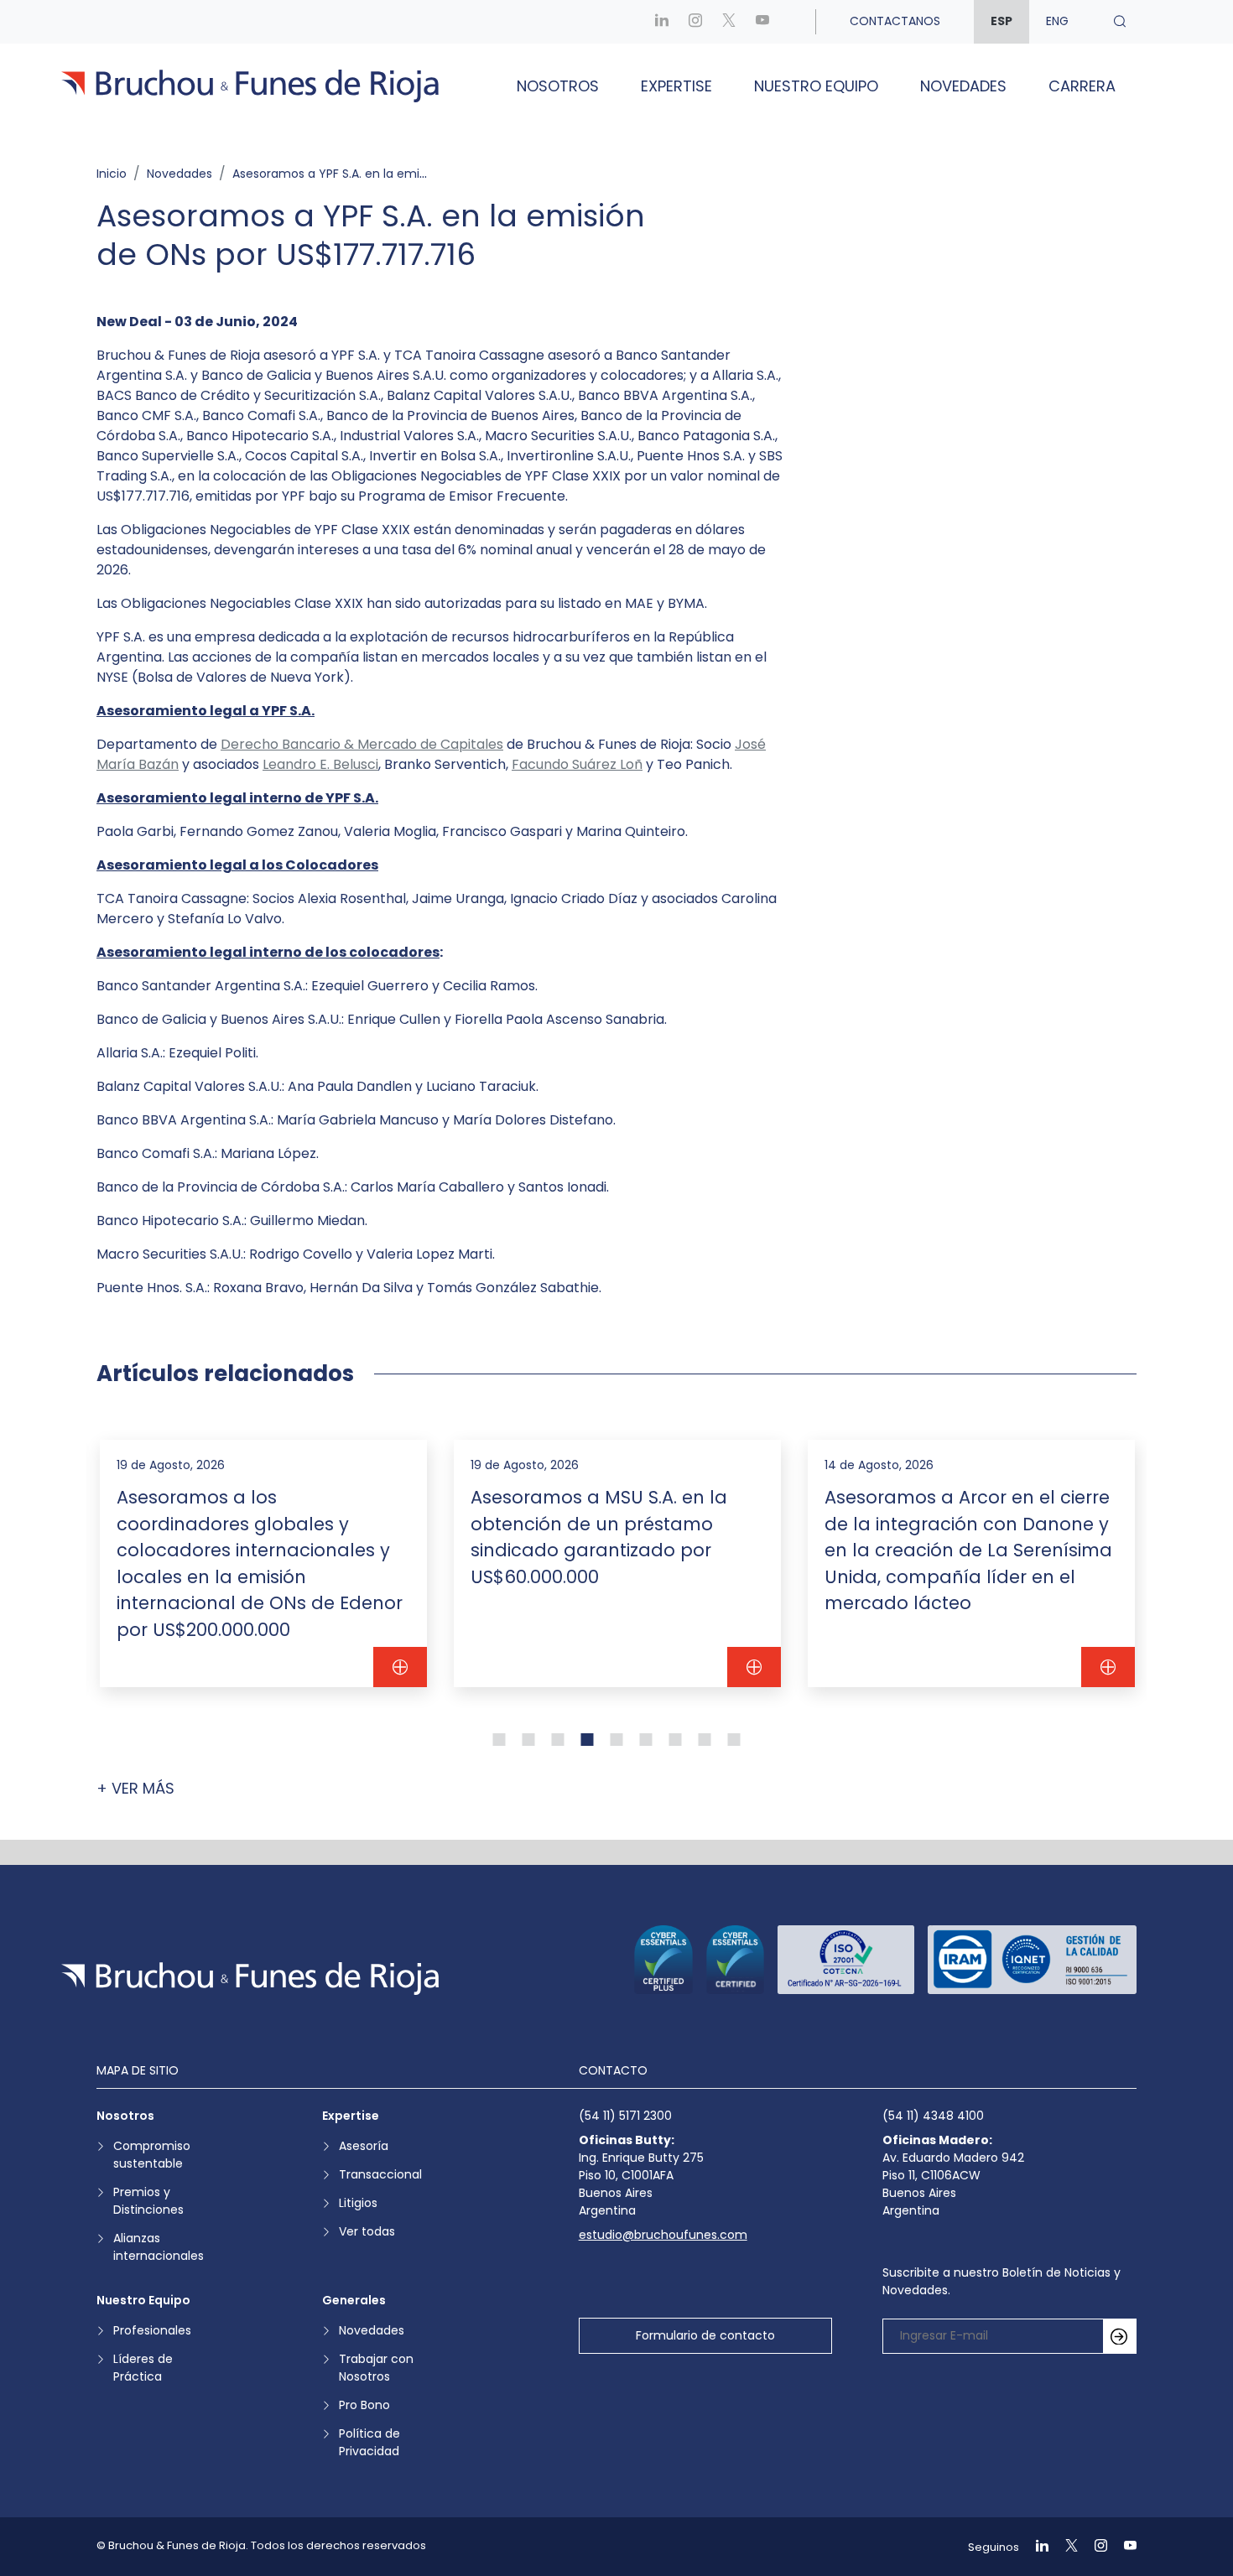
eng (1057, 21)
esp (1001, 21)
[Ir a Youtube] (762, 21)
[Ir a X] (729, 21)
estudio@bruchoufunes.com (663, 2235)
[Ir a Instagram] (695, 21)
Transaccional (380, 2174)
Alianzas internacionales (159, 2247)
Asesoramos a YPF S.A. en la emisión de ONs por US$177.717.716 (414, 174)
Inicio (112, 174)
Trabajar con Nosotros (376, 2368)
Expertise (676, 86)
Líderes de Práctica (143, 2368)
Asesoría (364, 2146)
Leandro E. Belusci (320, 764)
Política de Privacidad (369, 2442)
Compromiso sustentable (152, 2155)
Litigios (358, 2203)
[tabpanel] (263, 1563)
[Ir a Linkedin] (662, 21)
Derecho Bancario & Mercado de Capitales (362, 744)
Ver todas (367, 2231)
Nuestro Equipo (816, 86)
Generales (354, 2300)
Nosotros (558, 86)
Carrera (1082, 86)
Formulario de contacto (705, 2335)
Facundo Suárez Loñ (577, 764)
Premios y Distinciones (148, 2201)
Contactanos (895, 21)
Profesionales (152, 2330)
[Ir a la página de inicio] (250, 1979)
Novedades (963, 86)
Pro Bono (364, 2405)
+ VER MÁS (135, 1788)
